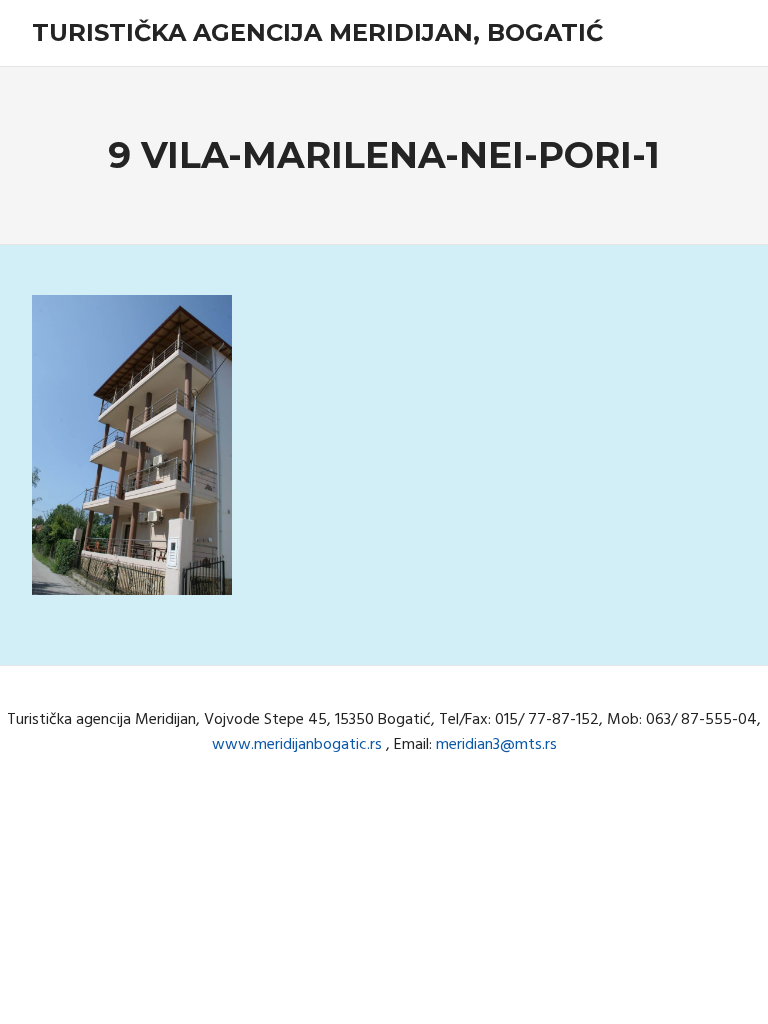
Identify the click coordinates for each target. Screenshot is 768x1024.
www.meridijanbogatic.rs (297, 745)
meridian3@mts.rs (496, 745)
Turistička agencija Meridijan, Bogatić (317, 32)
